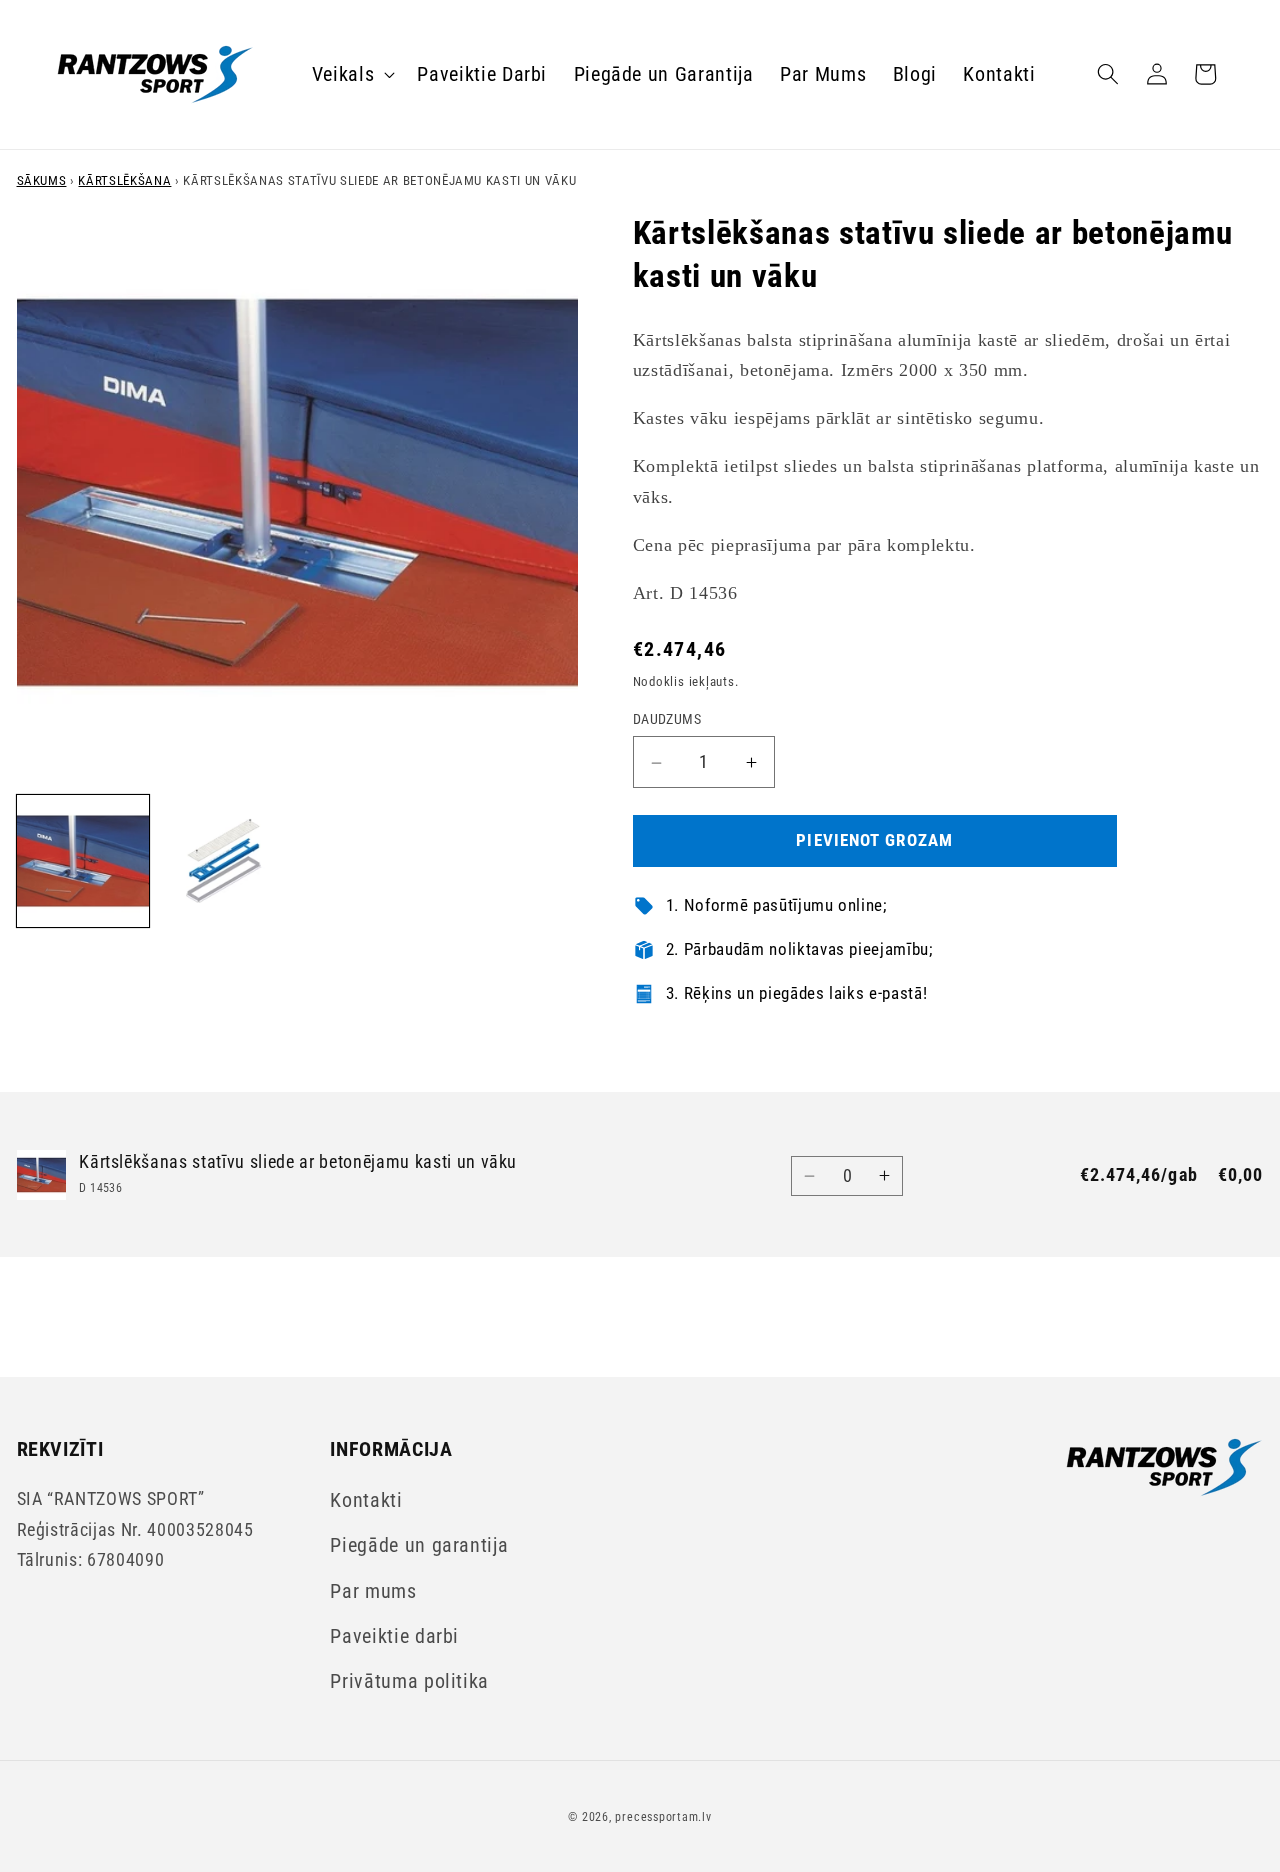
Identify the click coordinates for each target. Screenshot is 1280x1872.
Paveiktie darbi (394, 1636)
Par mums (373, 1591)
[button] (352, 74)
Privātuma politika (409, 1681)
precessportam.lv (663, 1817)
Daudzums (667, 720)
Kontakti (366, 1500)
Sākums (42, 180)
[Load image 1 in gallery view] (83, 861)
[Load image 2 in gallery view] (226, 861)
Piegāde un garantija (419, 1545)
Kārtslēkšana (124, 180)
